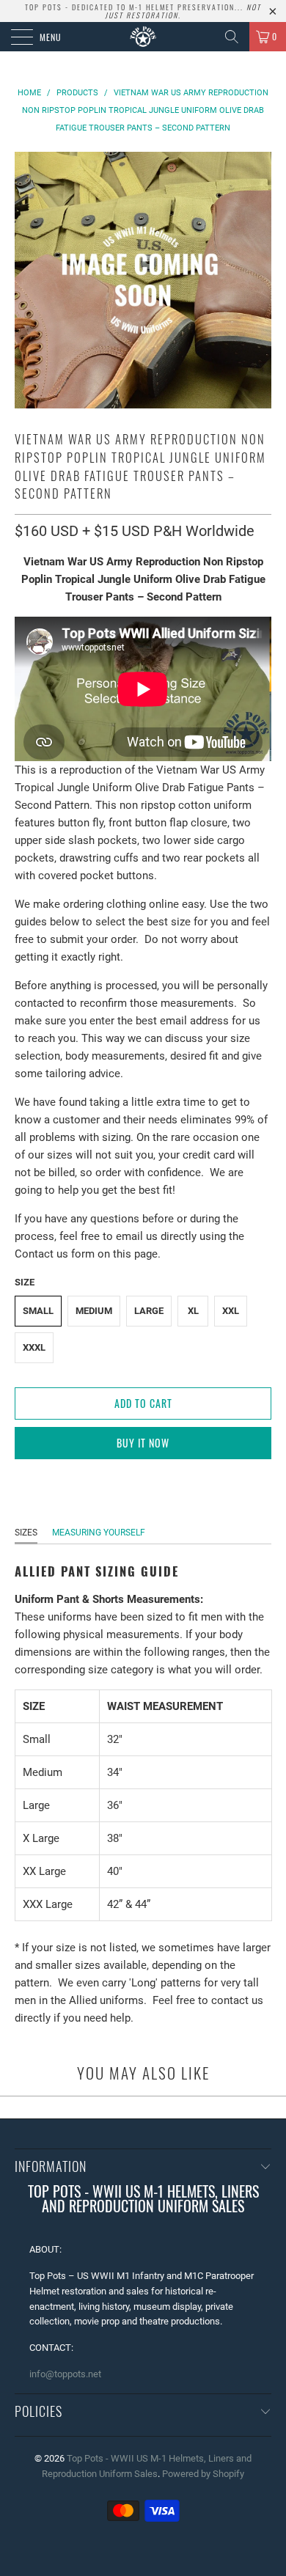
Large (149, 1311)
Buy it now (143, 1443)
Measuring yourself (99, 1533)
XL (193, 1311)
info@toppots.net (65, 2374)
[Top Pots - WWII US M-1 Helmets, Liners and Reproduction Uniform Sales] (143, 37)
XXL (231, 1311)
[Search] (232, 37)
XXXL (34, 1347)
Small (38, 1311)
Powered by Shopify (203, 2474)
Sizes (26, 1533)
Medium (94, 1311)
